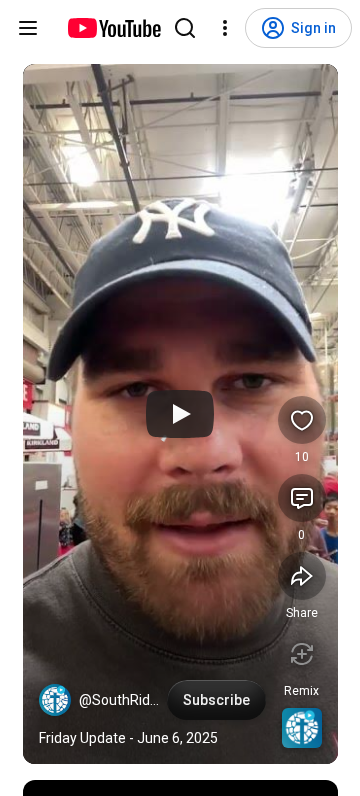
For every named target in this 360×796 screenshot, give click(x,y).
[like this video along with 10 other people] (302, 420)
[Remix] (302, 654)
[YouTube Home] (113, 28)
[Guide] (28, 28)
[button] (55, 700)
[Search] (185, 28)
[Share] (302, 576)
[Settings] (225, 28)
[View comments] (302, 498)
